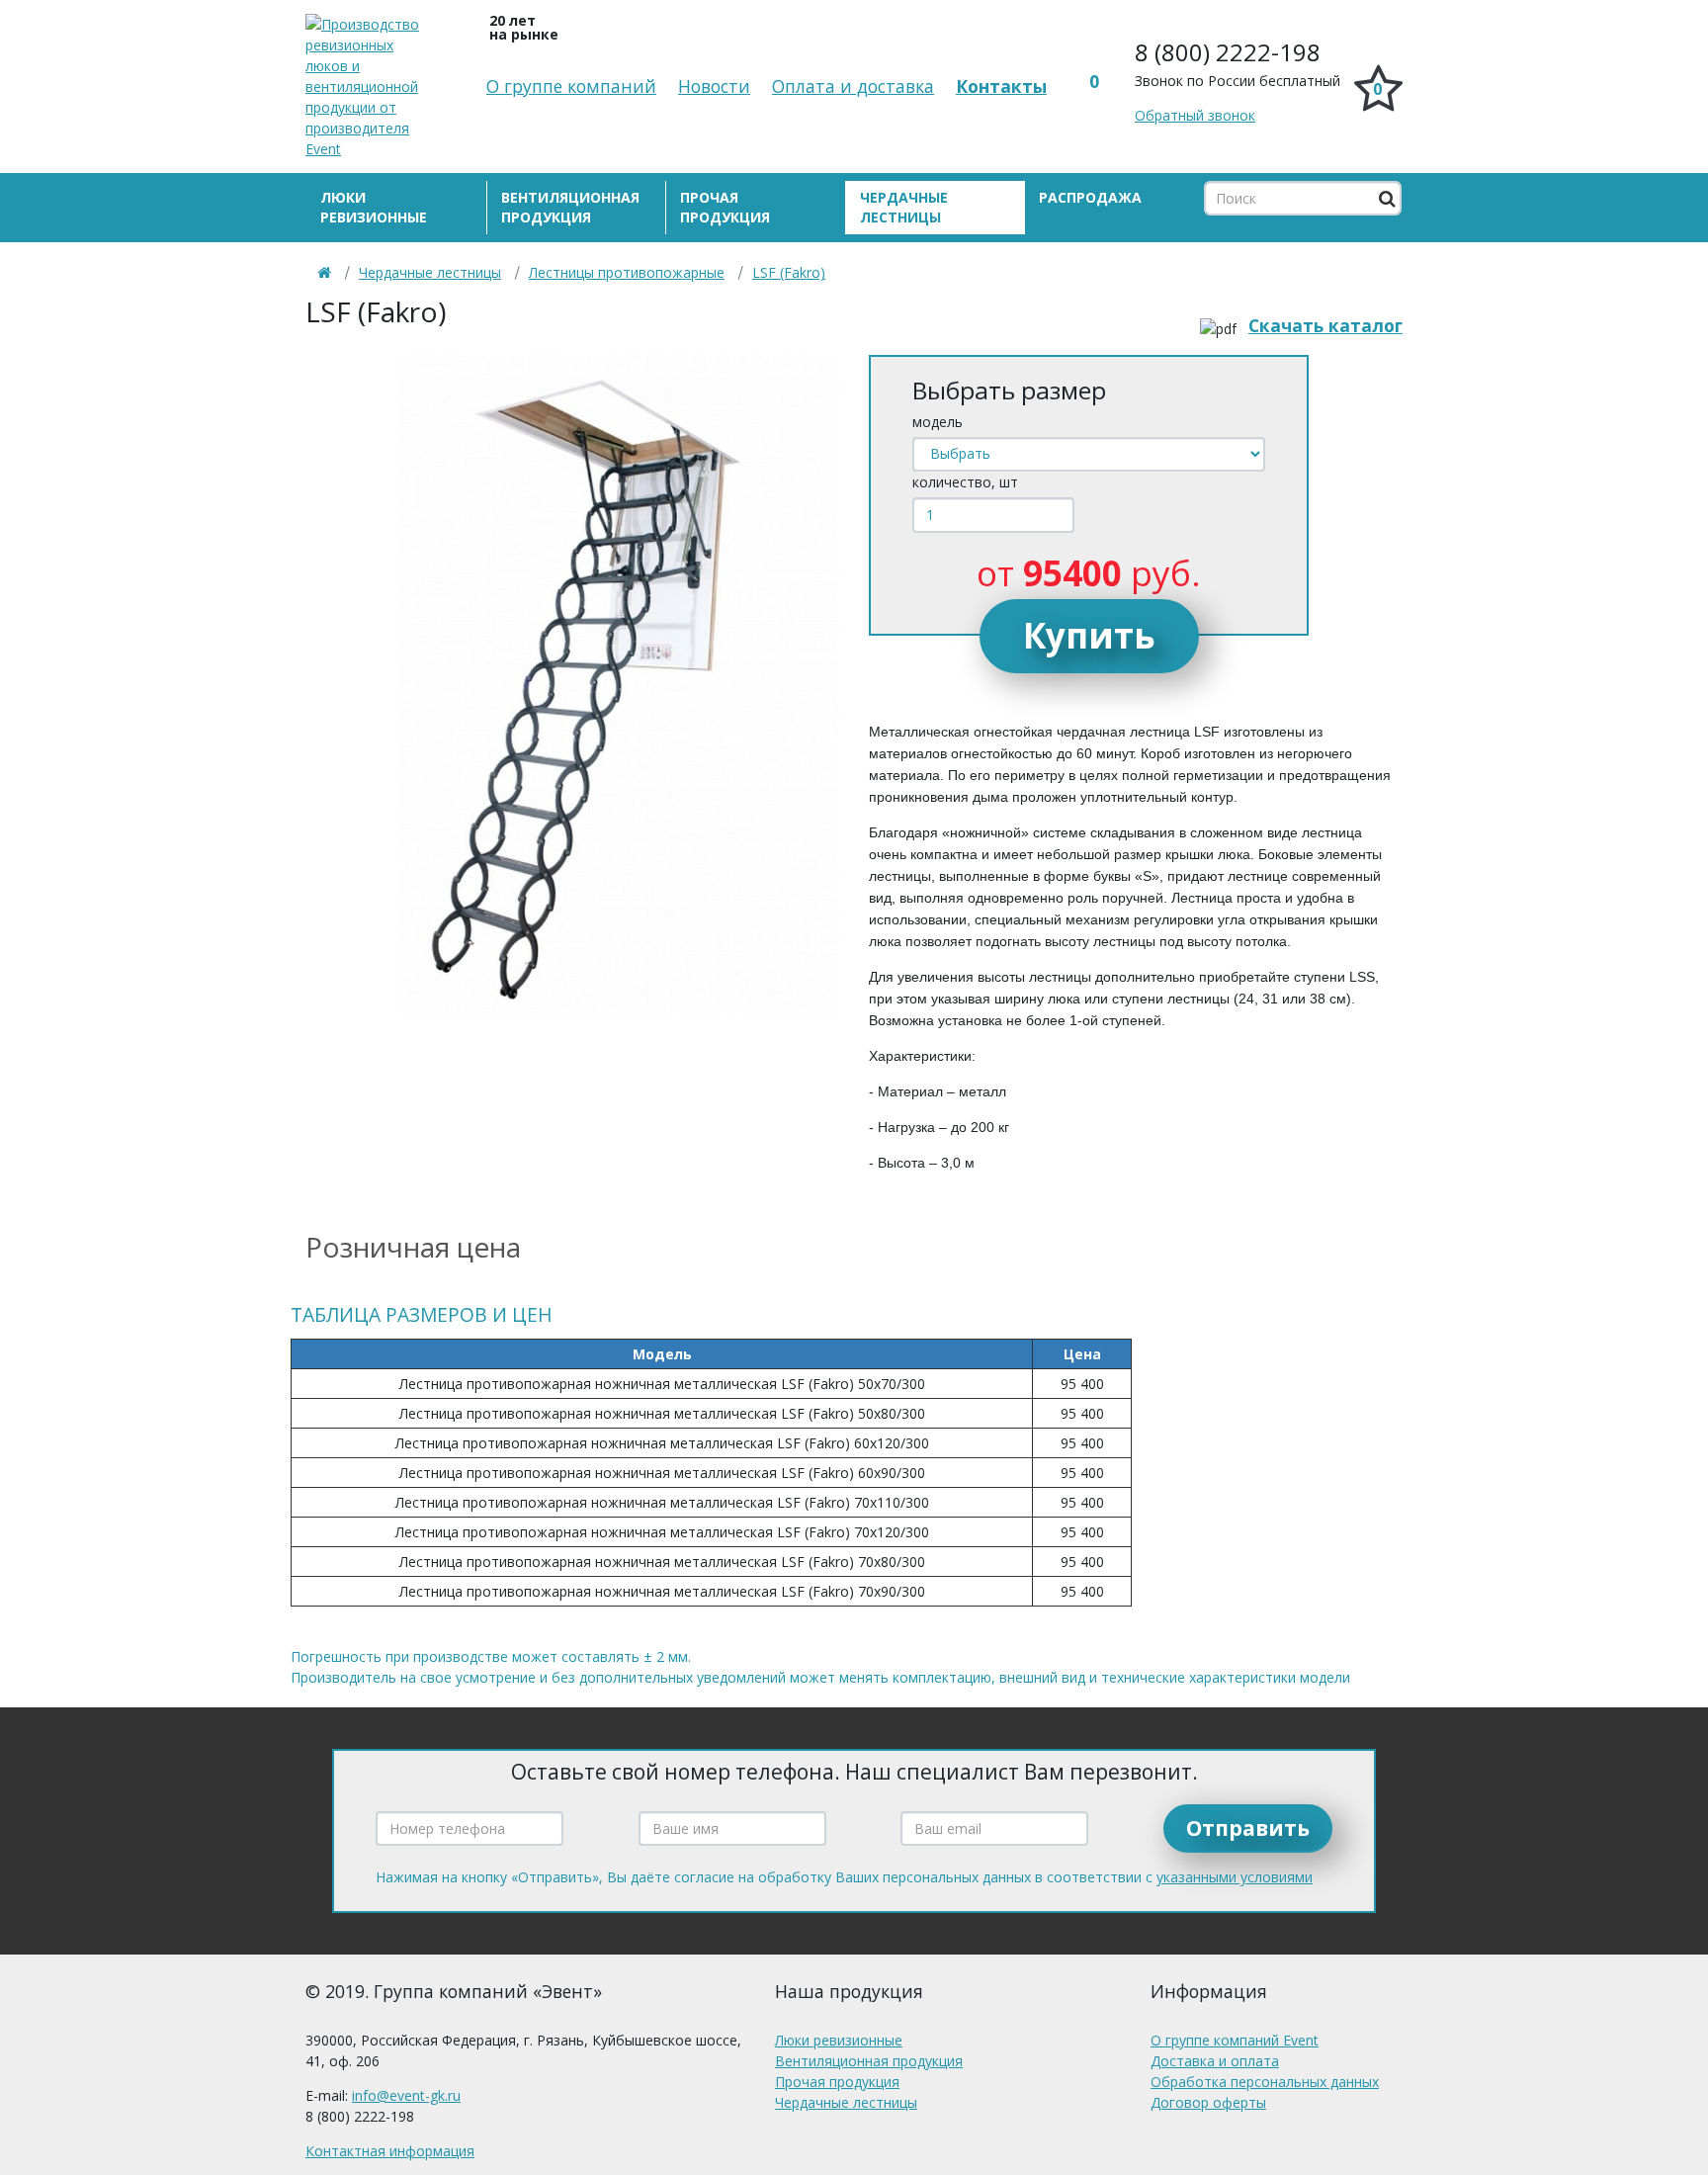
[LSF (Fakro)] (619, 685)
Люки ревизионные (374, 207)
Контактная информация (390, 2151)
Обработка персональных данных (1265, 2082)
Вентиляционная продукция (570, 207)
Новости (714, 86)
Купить (1089, 635)
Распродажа (1090, 197)
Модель (938, 422)
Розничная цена (413, 1247)
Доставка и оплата (1215, 2061)
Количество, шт (965, 482)
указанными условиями (1235, 1877)
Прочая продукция (725, 207)
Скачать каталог (1325, 325)
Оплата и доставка (853, 86)
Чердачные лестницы (904, 207)
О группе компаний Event (1235, 2040)
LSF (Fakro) (789, 272)
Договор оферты (1208, 2102)
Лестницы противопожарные (627, 272)
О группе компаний (571, 86)
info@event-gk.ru (406, 2095)
